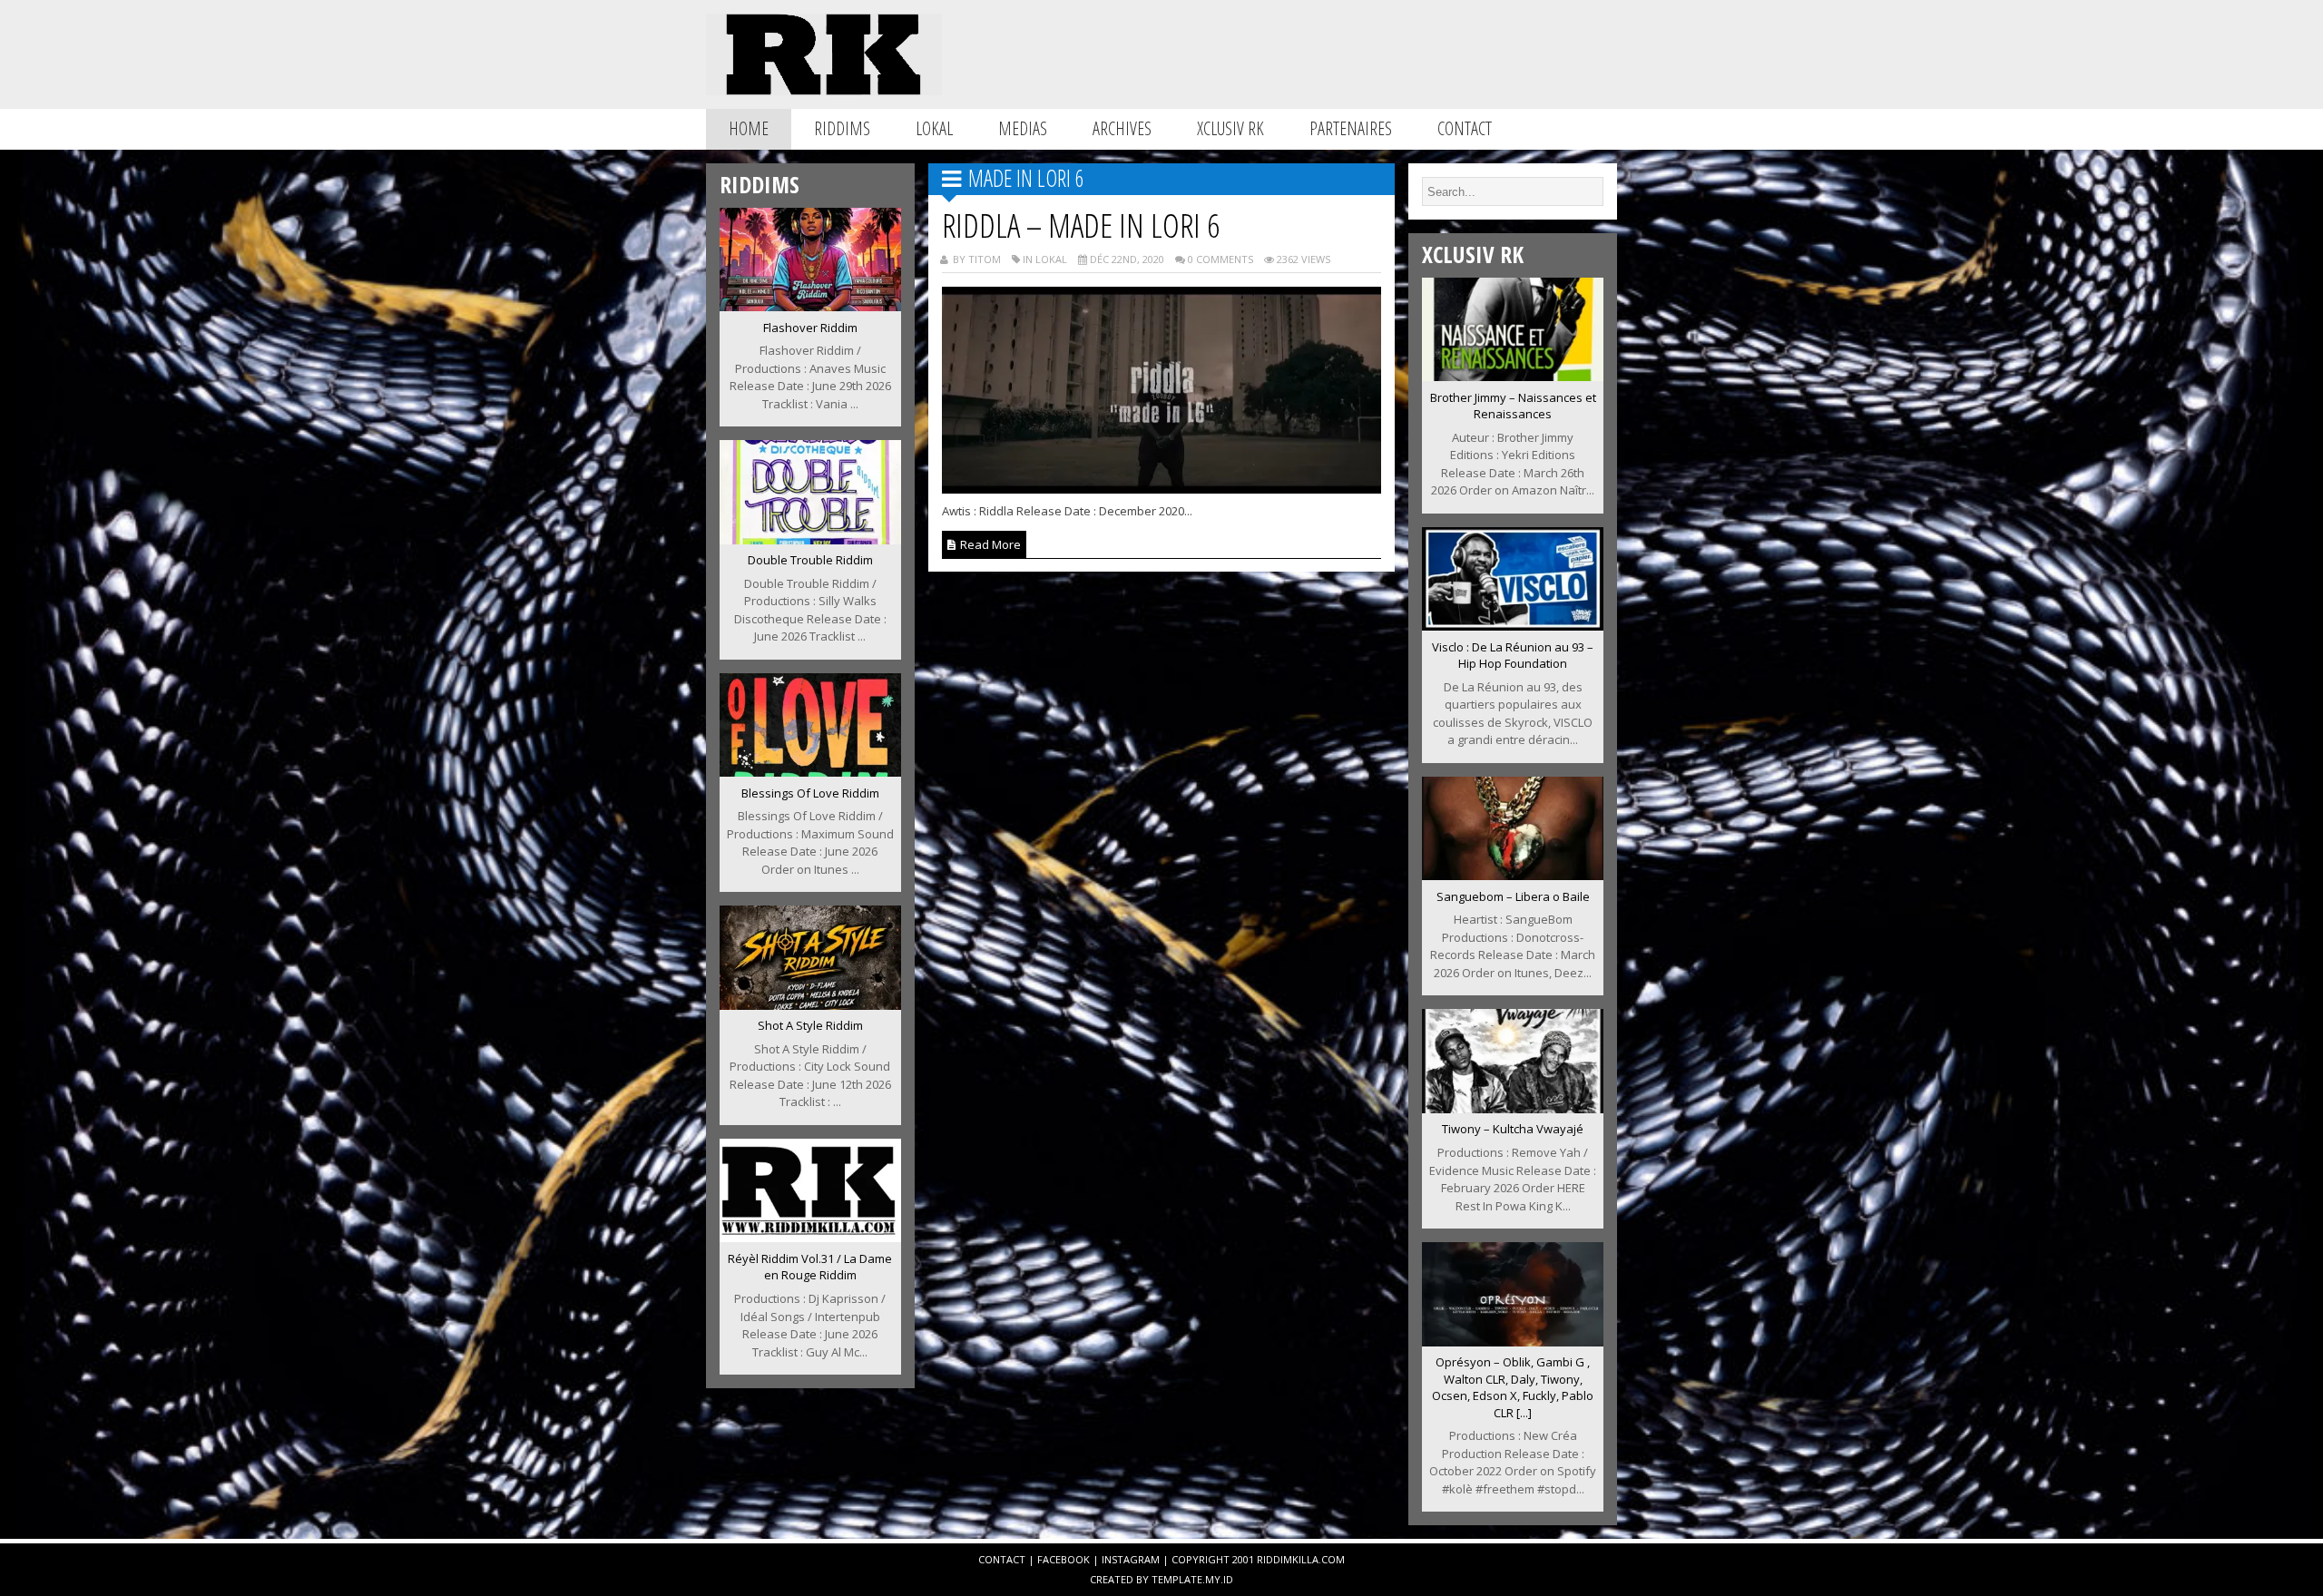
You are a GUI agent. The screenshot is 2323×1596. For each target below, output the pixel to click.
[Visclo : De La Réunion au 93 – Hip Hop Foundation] (1513, 625)
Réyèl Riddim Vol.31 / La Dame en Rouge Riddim (810, 1267)
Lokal (934, 128)
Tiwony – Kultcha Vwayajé (1513, 1129)
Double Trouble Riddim (810, 560)
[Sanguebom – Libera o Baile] (1513, 875)
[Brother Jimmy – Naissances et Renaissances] (1513, 376)
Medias (1023, 128)
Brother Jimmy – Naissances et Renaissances (1513, 406)
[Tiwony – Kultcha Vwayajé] (1513, 1108)
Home (749, 128)
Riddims (842, 128)
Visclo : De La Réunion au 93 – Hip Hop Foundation (1513, 656)
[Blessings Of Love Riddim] (810, 771)
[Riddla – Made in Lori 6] (1162, 488)
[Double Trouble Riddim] (810, 539)
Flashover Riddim (810, 328)
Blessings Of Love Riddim (810, 793)
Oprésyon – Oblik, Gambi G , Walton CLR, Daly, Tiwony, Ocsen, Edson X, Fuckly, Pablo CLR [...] (1513, 1387)
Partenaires (1351, 128)
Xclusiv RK (1230, 128)
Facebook (1063, 1559)
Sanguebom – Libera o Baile (1513, 896)
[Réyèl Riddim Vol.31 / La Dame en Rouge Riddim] (810, 1237)
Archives (1122, 128)
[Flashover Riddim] (810, 306)
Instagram (1131, 1559)
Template (1177, 1579)
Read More (989, 544)
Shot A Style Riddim (810, 1025)
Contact (1465, 128)
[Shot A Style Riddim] (810, 1004)
